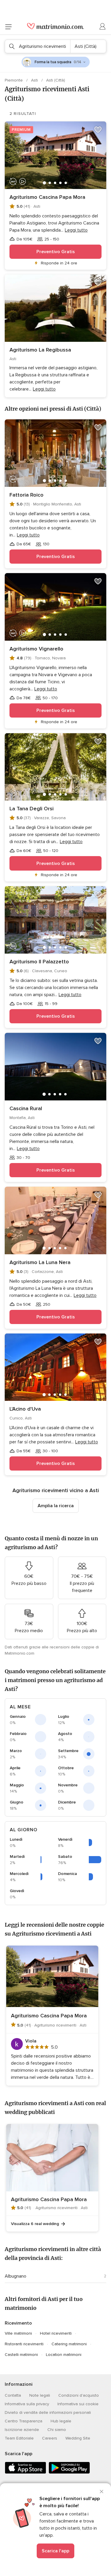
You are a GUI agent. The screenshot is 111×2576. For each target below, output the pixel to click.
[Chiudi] (102, 2492)
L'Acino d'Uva (25, 1409)
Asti (35, 80)
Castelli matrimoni (21, 2355)
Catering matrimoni (69, 2344)
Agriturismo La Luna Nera (40, 1262)
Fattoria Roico (26, 495)
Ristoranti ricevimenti (24, 2344)
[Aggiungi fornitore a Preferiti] (98, 130)
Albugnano (16, 2276)
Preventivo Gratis (56, 252)
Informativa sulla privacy (27, 2404)
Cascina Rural (26, 1108)
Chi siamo (57, 2430)
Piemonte (14, 80)
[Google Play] (69, 2472)
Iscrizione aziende (22, 2430)
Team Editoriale (19, 2438)
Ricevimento (18, 2323)
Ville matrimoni (18, 2333)
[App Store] (25, 2472)
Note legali (40, 2395)
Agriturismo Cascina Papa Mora (47, 197)
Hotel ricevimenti (56, 2333)
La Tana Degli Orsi (32, 809)
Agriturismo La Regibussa (40, 350)
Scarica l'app (55, 2551)
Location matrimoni (64, 2355)
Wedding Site (78, 2438)
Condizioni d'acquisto (79, 2395)
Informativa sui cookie (78, 2404)
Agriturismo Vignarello (36, 649)
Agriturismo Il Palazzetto (39, 962)
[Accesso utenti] (103, 27)
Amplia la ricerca (56, 1506)
